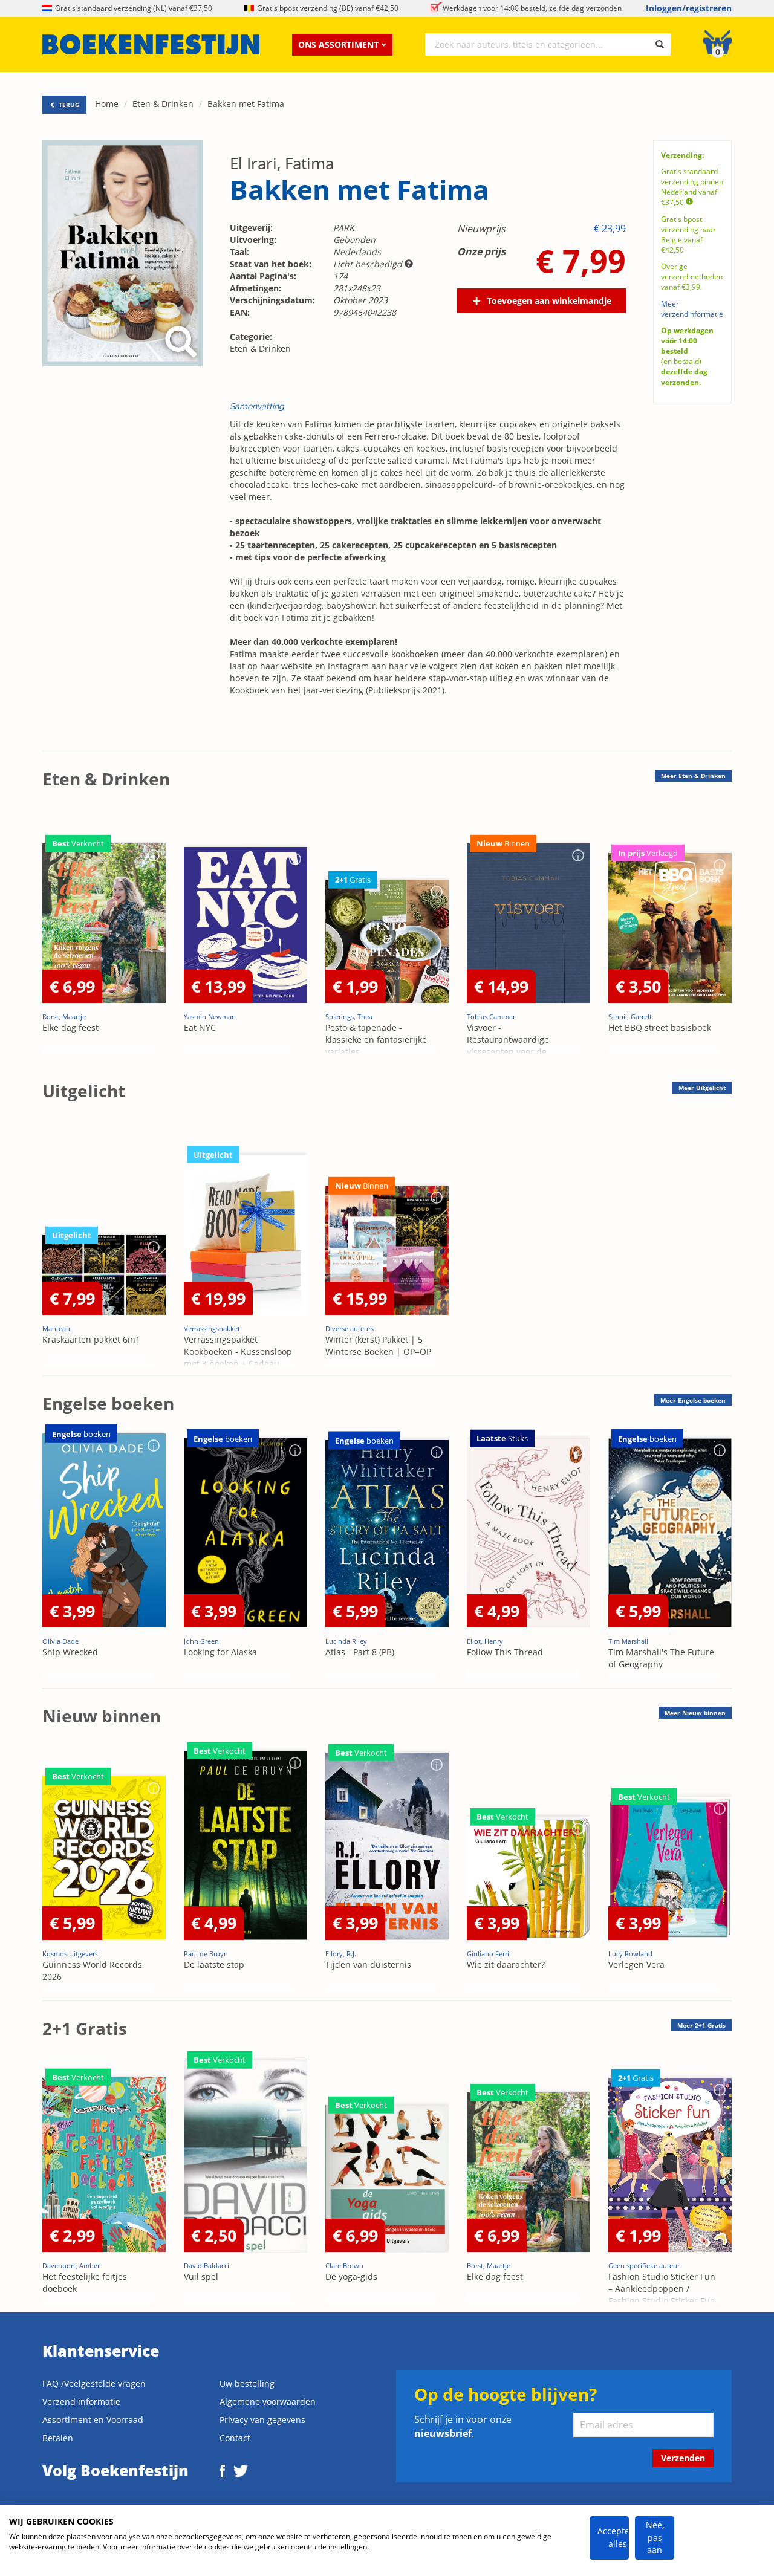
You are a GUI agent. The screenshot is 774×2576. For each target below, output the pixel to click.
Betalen (58, 2438)
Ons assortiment (338, 44)
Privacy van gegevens (262, 2420)
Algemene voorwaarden (268, 2402)
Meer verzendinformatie (692, 309)
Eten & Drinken (163, 104)
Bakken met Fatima (246, 104)
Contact (235, 2438)
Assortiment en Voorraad (93, 2420)
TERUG (68, 105)
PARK (344, 228)
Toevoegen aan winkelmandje (549, 301)
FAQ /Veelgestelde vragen (94, 2383)
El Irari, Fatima (282, 163)
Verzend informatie (81, 2402)
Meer (693, 776)
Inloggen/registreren (689, 8)
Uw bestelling (247, 2383)
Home (107, 104)
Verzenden (683, 2458)
